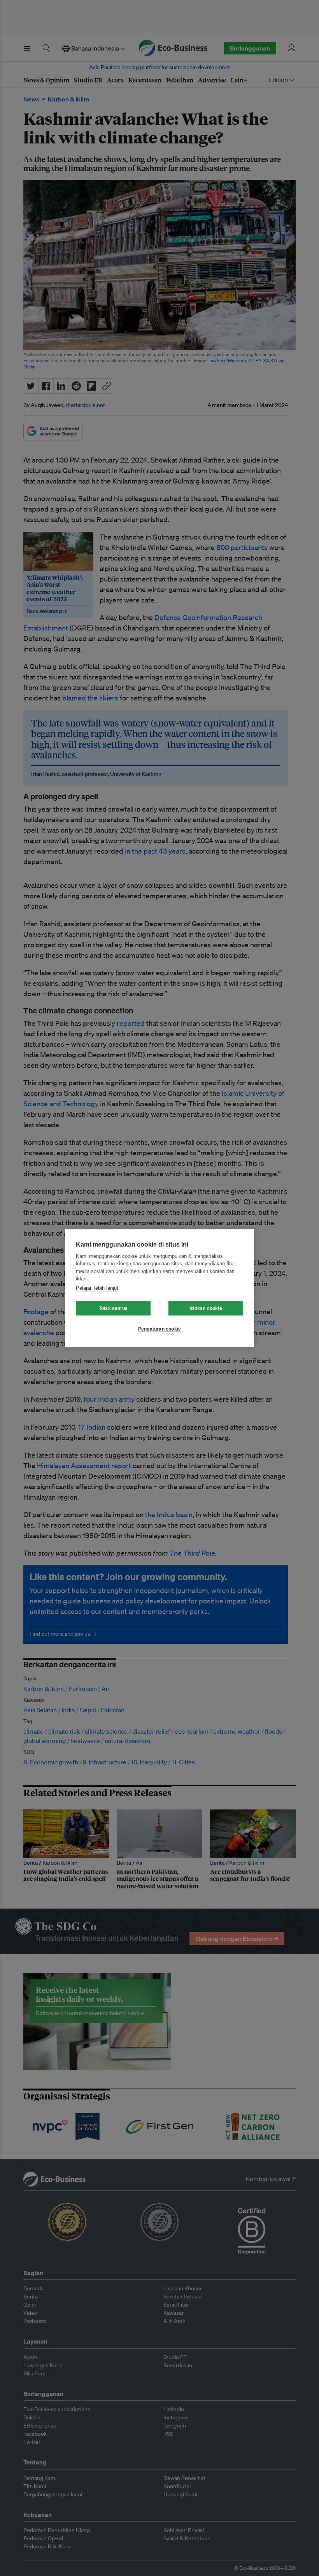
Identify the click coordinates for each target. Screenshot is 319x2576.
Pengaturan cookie (159, 1329)
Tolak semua (113, 1308)
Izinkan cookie (206, 1308)
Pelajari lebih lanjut (97, 1288)
